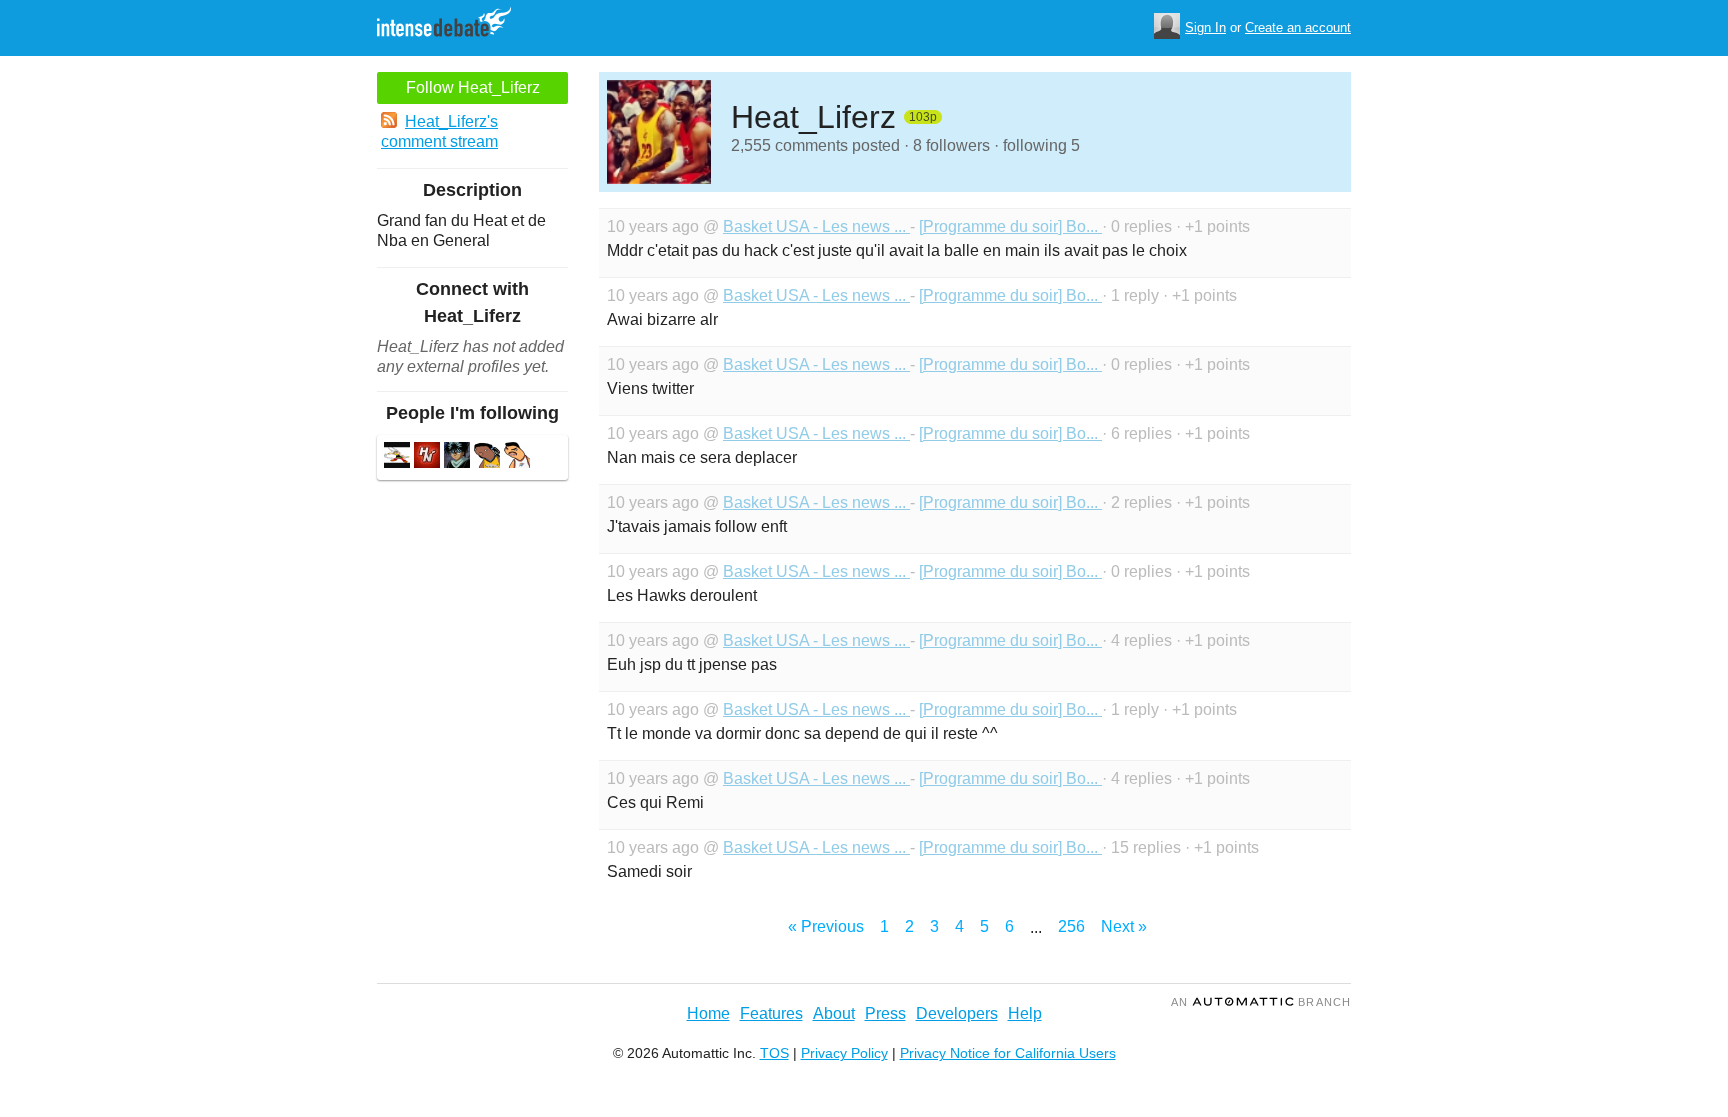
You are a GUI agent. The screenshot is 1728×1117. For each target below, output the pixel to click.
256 (1071, 926)
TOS (774, 1053)
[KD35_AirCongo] (517, 457)
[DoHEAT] (427, 457)
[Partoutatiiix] (397, 457)
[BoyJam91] (457, 457)
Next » (1124, 926)
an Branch (1261, 1002)
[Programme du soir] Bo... (1010, 226)
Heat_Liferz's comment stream (439, 131)
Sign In (1205, 27)
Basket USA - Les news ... (816, 226)
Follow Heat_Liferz (473, 87)
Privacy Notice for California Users (1008, 1053)
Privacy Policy (844, 1053)
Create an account (1298, 27)
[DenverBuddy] (487, 457)
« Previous (826, 926)
